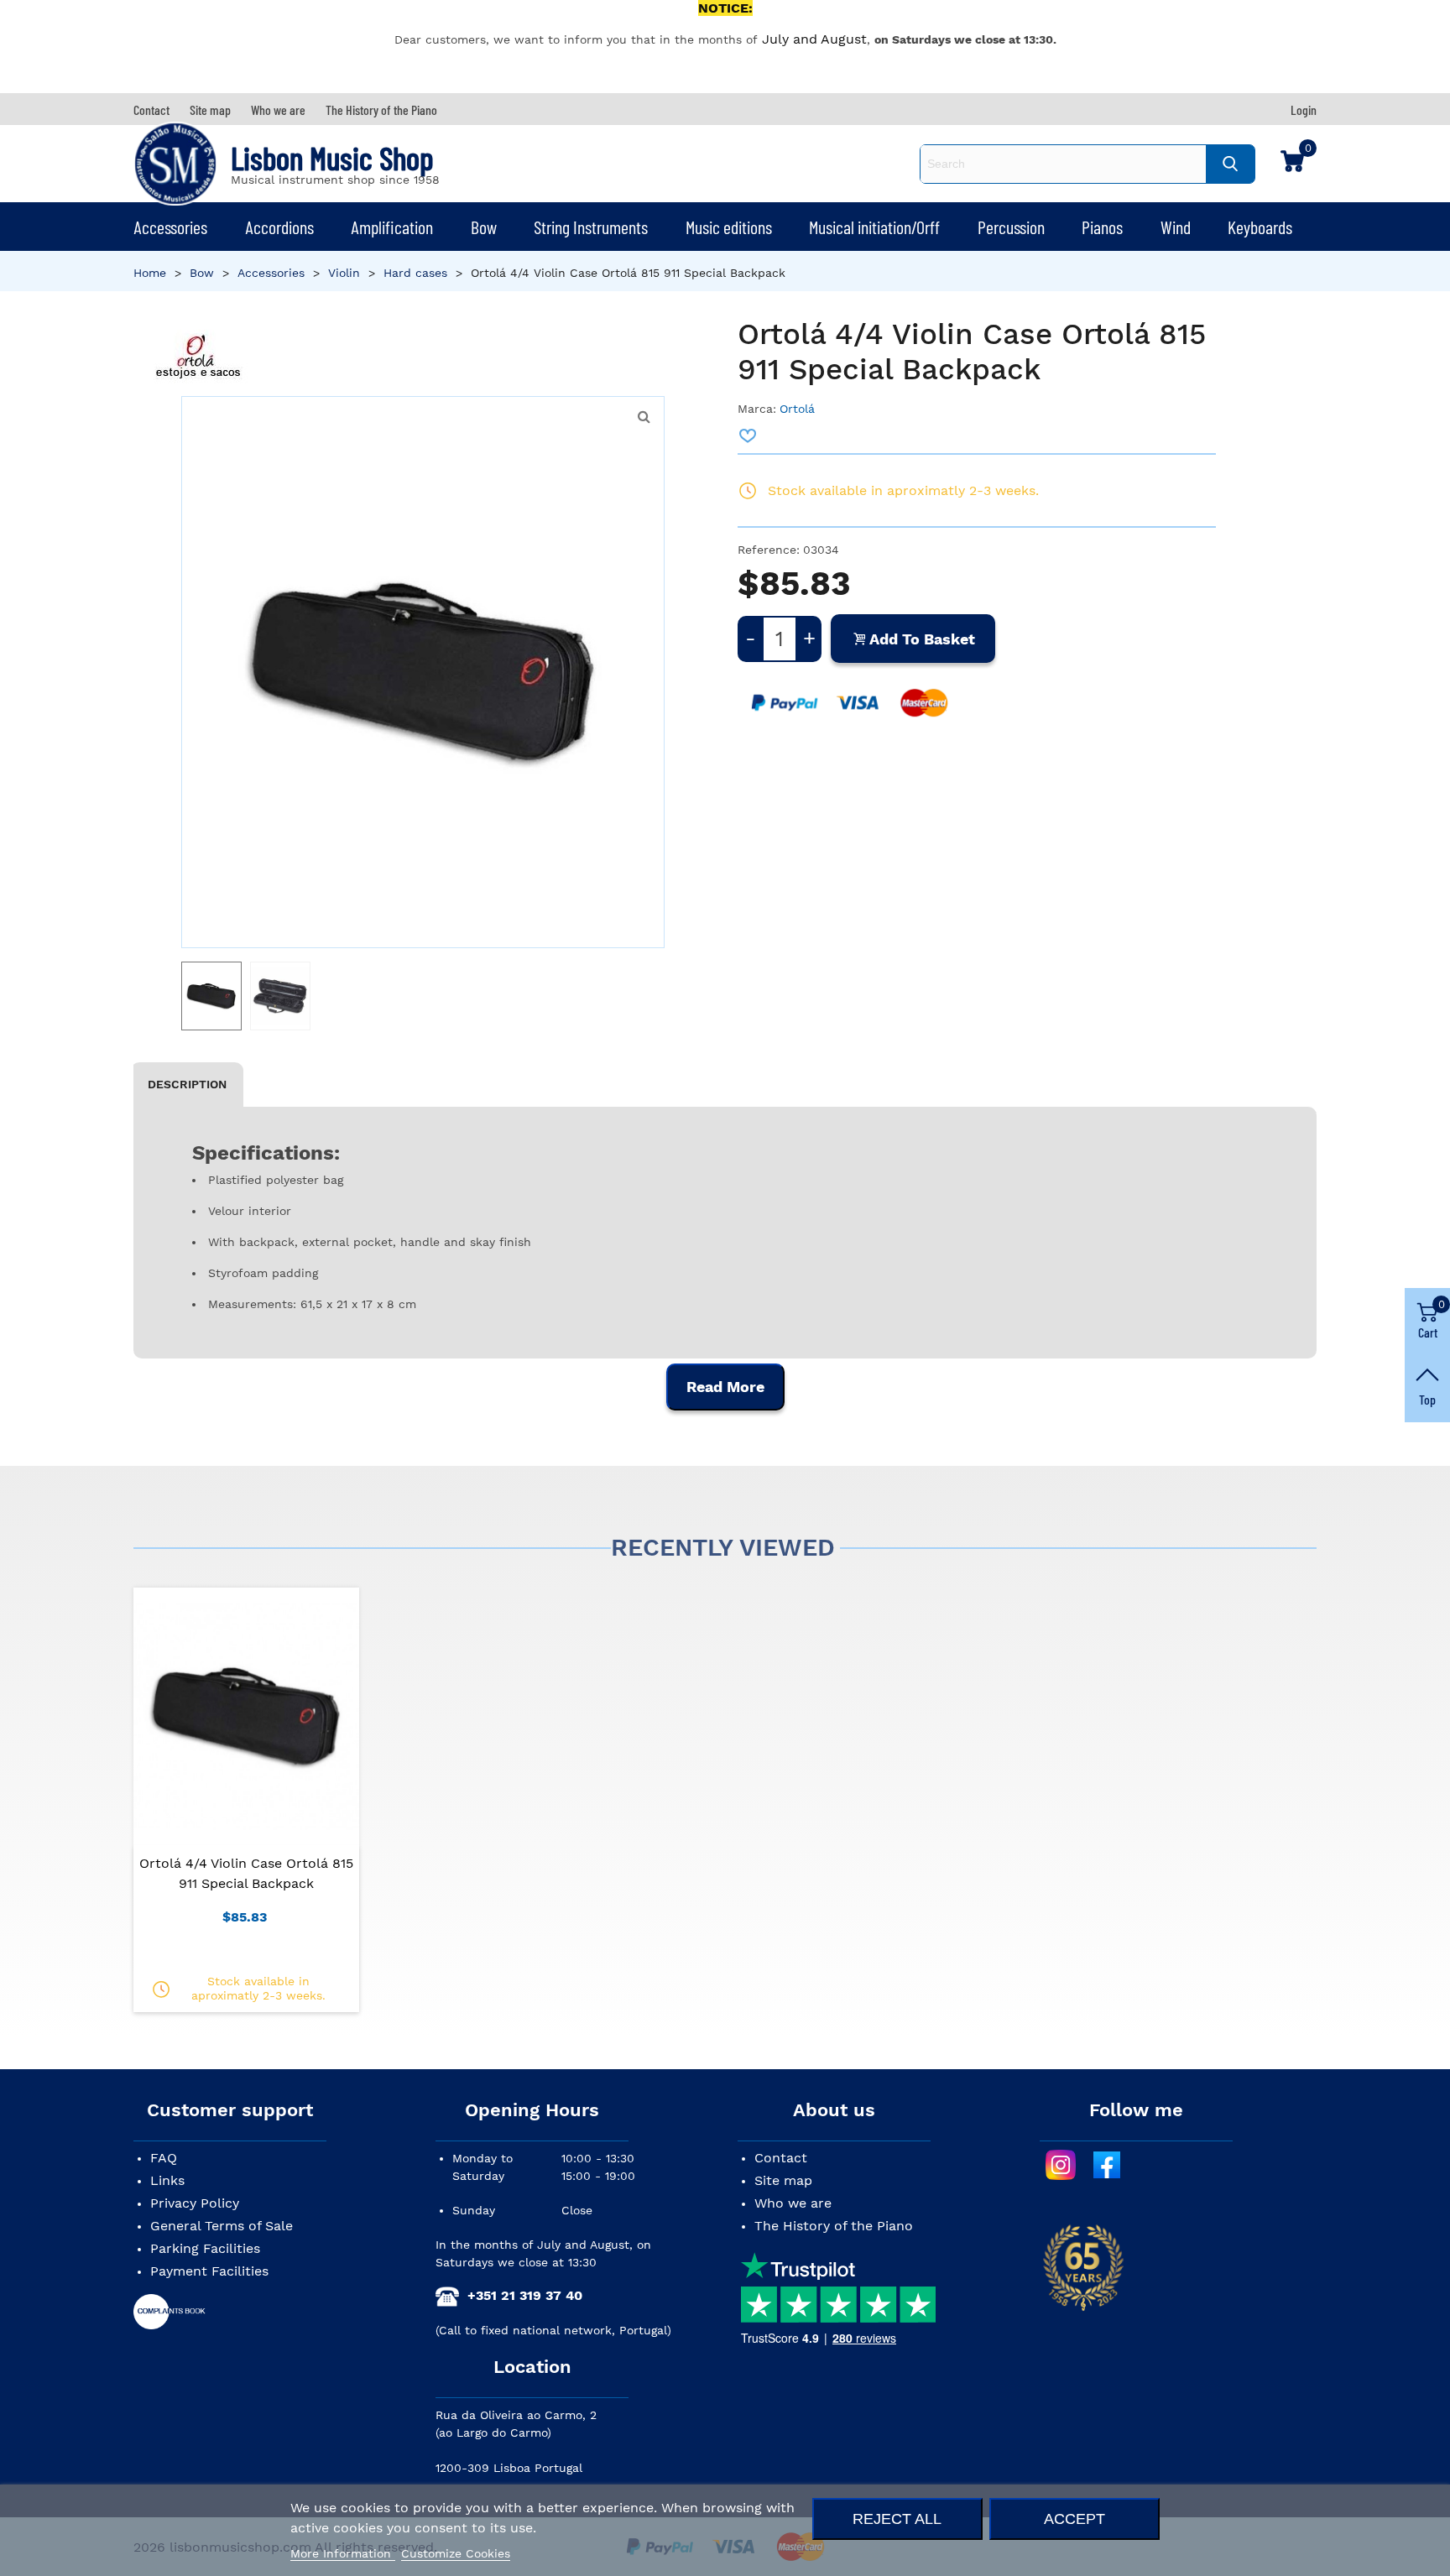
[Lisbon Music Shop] (175, 164)
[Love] (748, 435)
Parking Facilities (205, 2248)
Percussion (1011, 227)
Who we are (793, 2203)
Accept (1074, 2519)
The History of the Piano (834, 2226)
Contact (781, 2158)
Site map (783, 2180)
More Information (343, 2553)
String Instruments (591, 227)
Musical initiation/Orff (874, 227)
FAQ (164, 2158)
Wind (1176, 227)
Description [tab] (187, 1084)
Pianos (1102, 227)
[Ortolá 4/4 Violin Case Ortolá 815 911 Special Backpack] (644, 417)
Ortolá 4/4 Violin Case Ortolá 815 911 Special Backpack (246, 1873)
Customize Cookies (456, 2553)
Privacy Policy (195, 2203)
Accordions (279, 227)
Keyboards (1260, 227)
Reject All (897, 2519)
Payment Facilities (209, 2271)
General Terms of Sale (222, 2226)
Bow (484, 227)
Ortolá (797, 409)
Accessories (170, 227)
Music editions (729, 227)
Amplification (392, 227)
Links (167, 2180)
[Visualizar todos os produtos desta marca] (198, 356)
